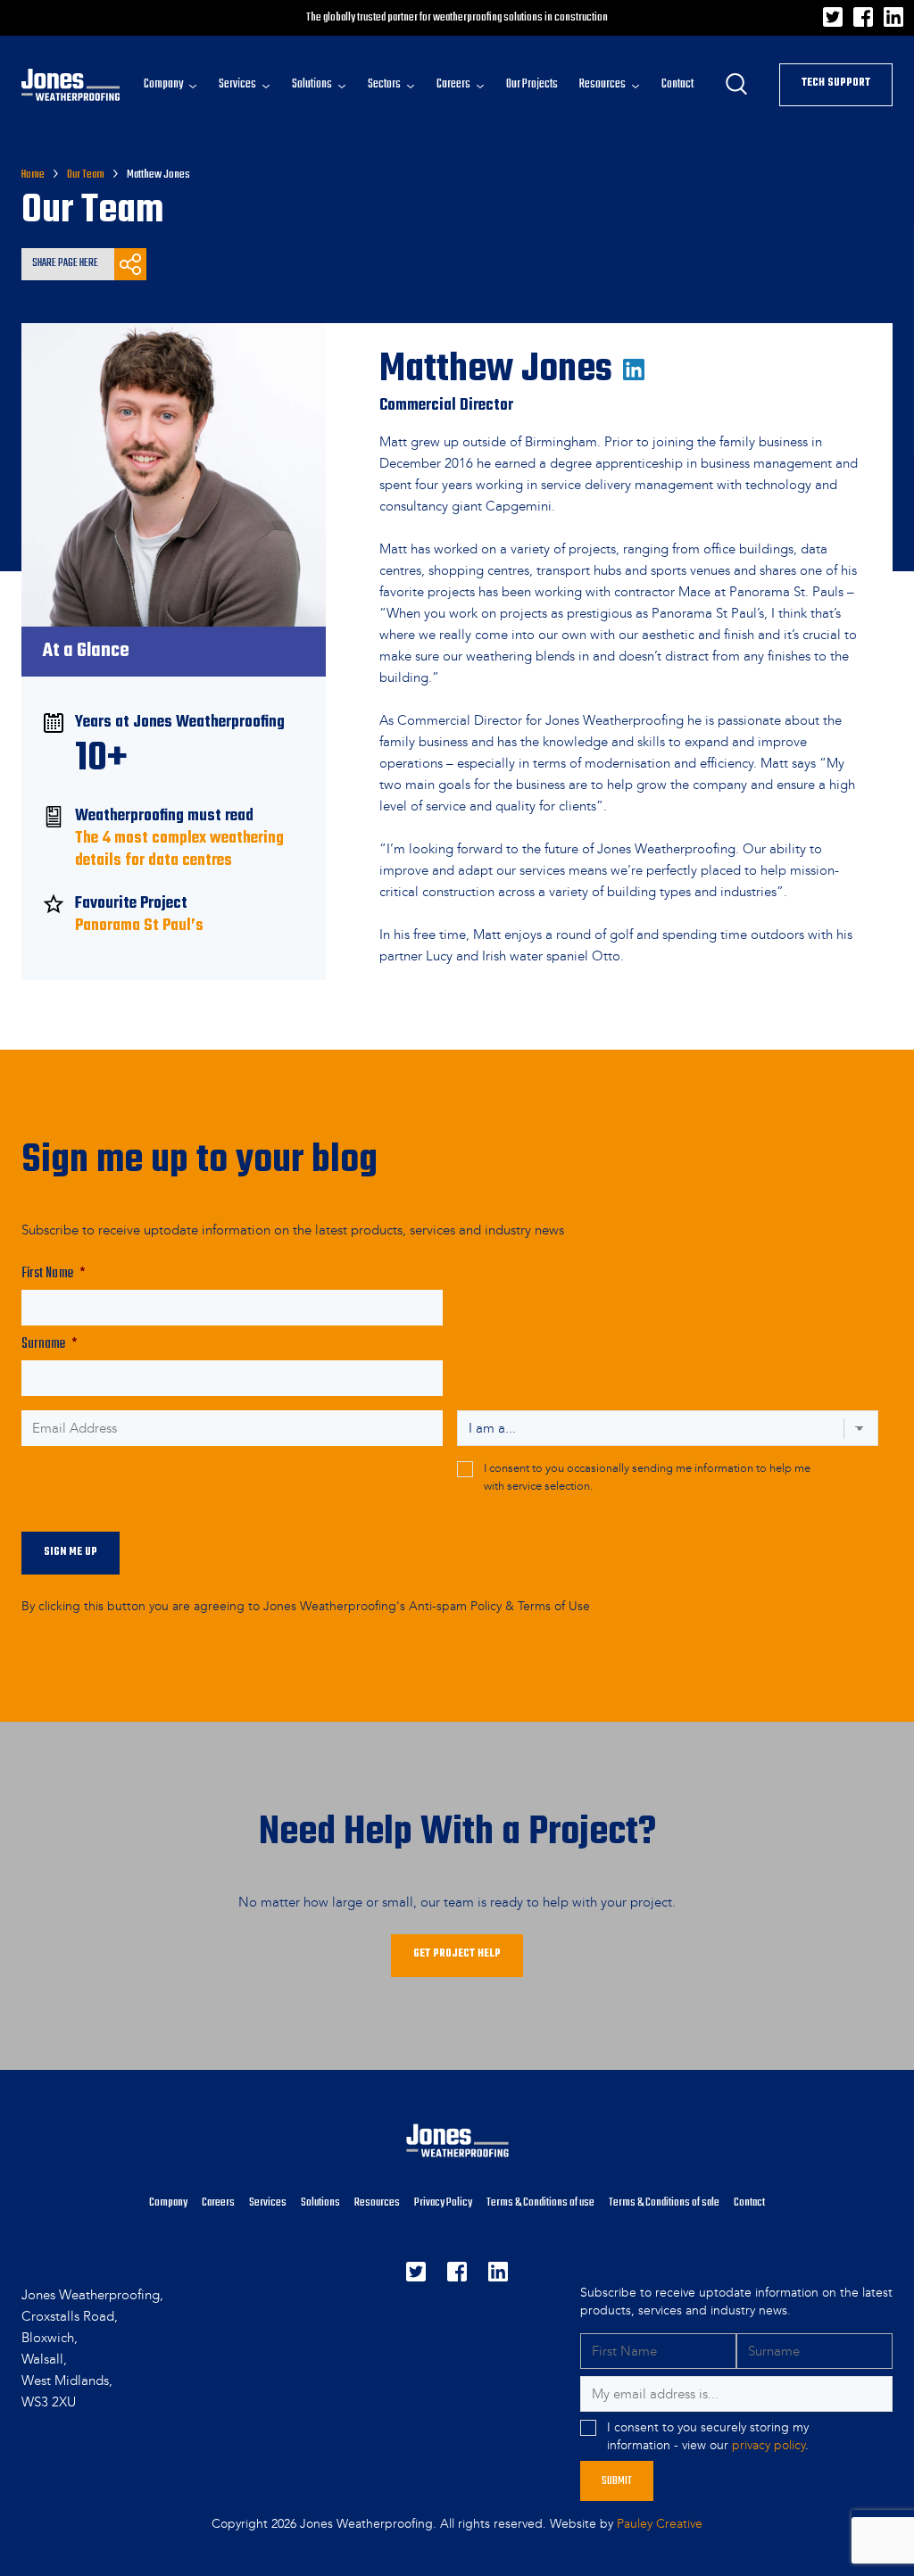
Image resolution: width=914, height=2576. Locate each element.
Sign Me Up (71, 1552)
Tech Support (836, 83)
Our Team (86, 175)
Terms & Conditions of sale (664, 2202)
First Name (53, 1274)
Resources (377, 2202)
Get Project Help (457, 1954)
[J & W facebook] (863, 22)
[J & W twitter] (833, 22)
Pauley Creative (660, 2524)
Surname (50, 1345)
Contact (749, 2202)
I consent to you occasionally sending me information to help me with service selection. (647, 1477)
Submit (617, 2481)
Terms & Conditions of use (540, 2202)
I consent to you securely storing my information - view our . (708, 2436)
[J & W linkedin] (893, 22)
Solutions (320, 2202)
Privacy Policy (443, 2202)
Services (268, 2202)
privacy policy (769, 2445)
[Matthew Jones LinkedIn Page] (634, 355)
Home (33, 175)
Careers (218, 2202)
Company (168, 2202)
